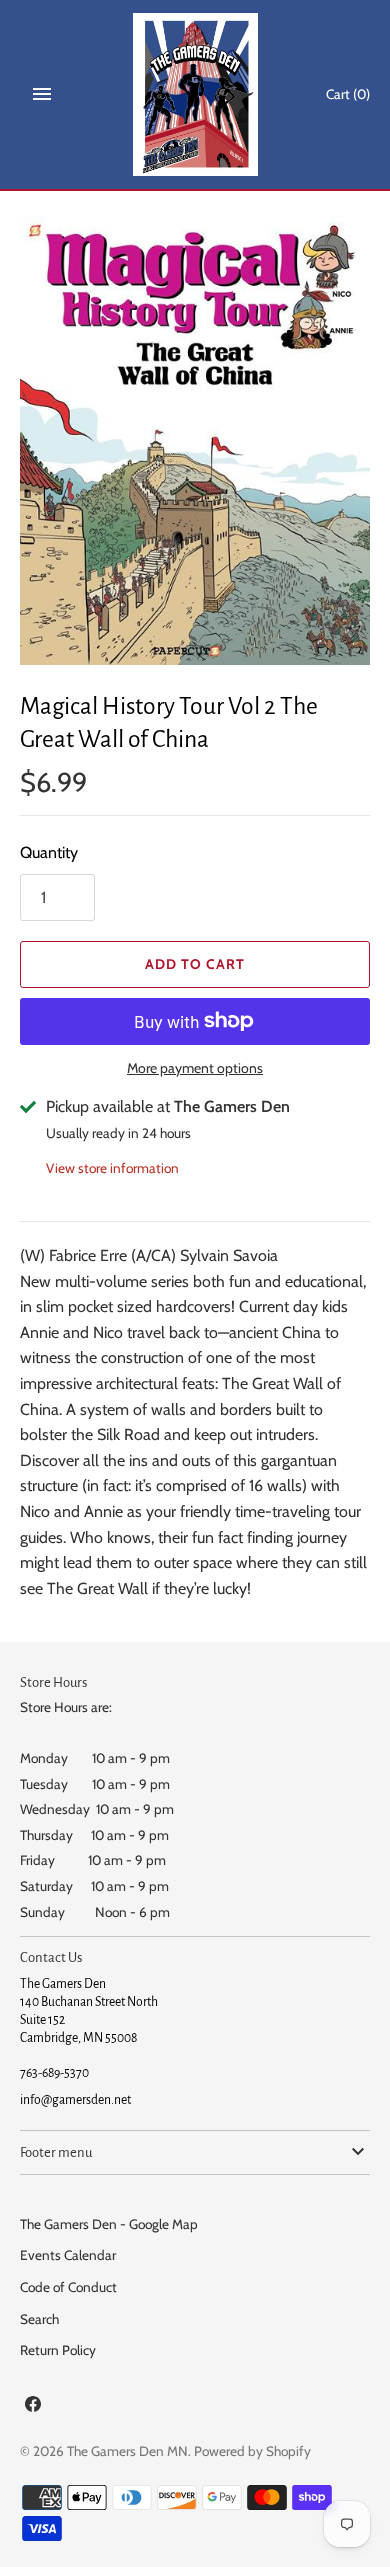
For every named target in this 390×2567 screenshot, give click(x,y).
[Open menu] (42, 94)
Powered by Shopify (252, 2451)
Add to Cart (195, 964)
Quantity (49, 852)
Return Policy (58, 2350)
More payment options (195, 1068)
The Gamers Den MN (127, 2451)
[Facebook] (33, 2407)
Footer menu (56, 2152)
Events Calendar (68, 2255)
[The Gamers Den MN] (195, 94)
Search (39, 2319)
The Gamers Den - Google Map (109, 2224)
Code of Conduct (68, 2287)
